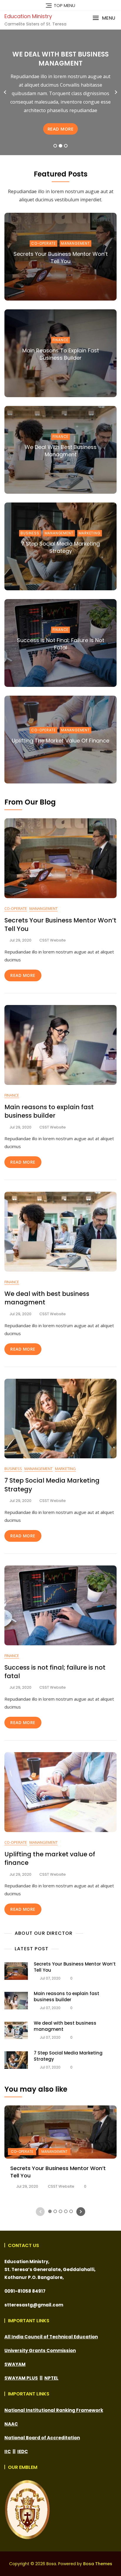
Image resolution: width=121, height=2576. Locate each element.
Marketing (90, 533)
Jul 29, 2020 (27, 2186)
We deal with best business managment (61, 451)
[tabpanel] (60, 92)
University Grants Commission (40, 2351)
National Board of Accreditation (42, 2438)
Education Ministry (28, 16)
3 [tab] (66, 146)
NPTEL (51, 2378)
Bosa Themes (98, 2564)
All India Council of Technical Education (51, 2337)
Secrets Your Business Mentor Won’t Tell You (61, 258)
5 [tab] (71, 2211)
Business (30, 533)
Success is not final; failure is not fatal (60, 59)
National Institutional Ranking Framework (54, 2410)
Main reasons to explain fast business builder (61, 354)
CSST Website (53, 940)
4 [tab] (66, 2211)
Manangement (75, 243)
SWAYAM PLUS (21, 2378)
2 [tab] (60, 146)
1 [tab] (55, 146)
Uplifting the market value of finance (60, 741)
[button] (104, 18)
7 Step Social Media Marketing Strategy (60, 547)
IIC (8, 2451)
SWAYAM (15, 2364)
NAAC (11, 2424)
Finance (61, 340)
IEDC (23, 2451)
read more (61, 129)
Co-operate (43, 243)
